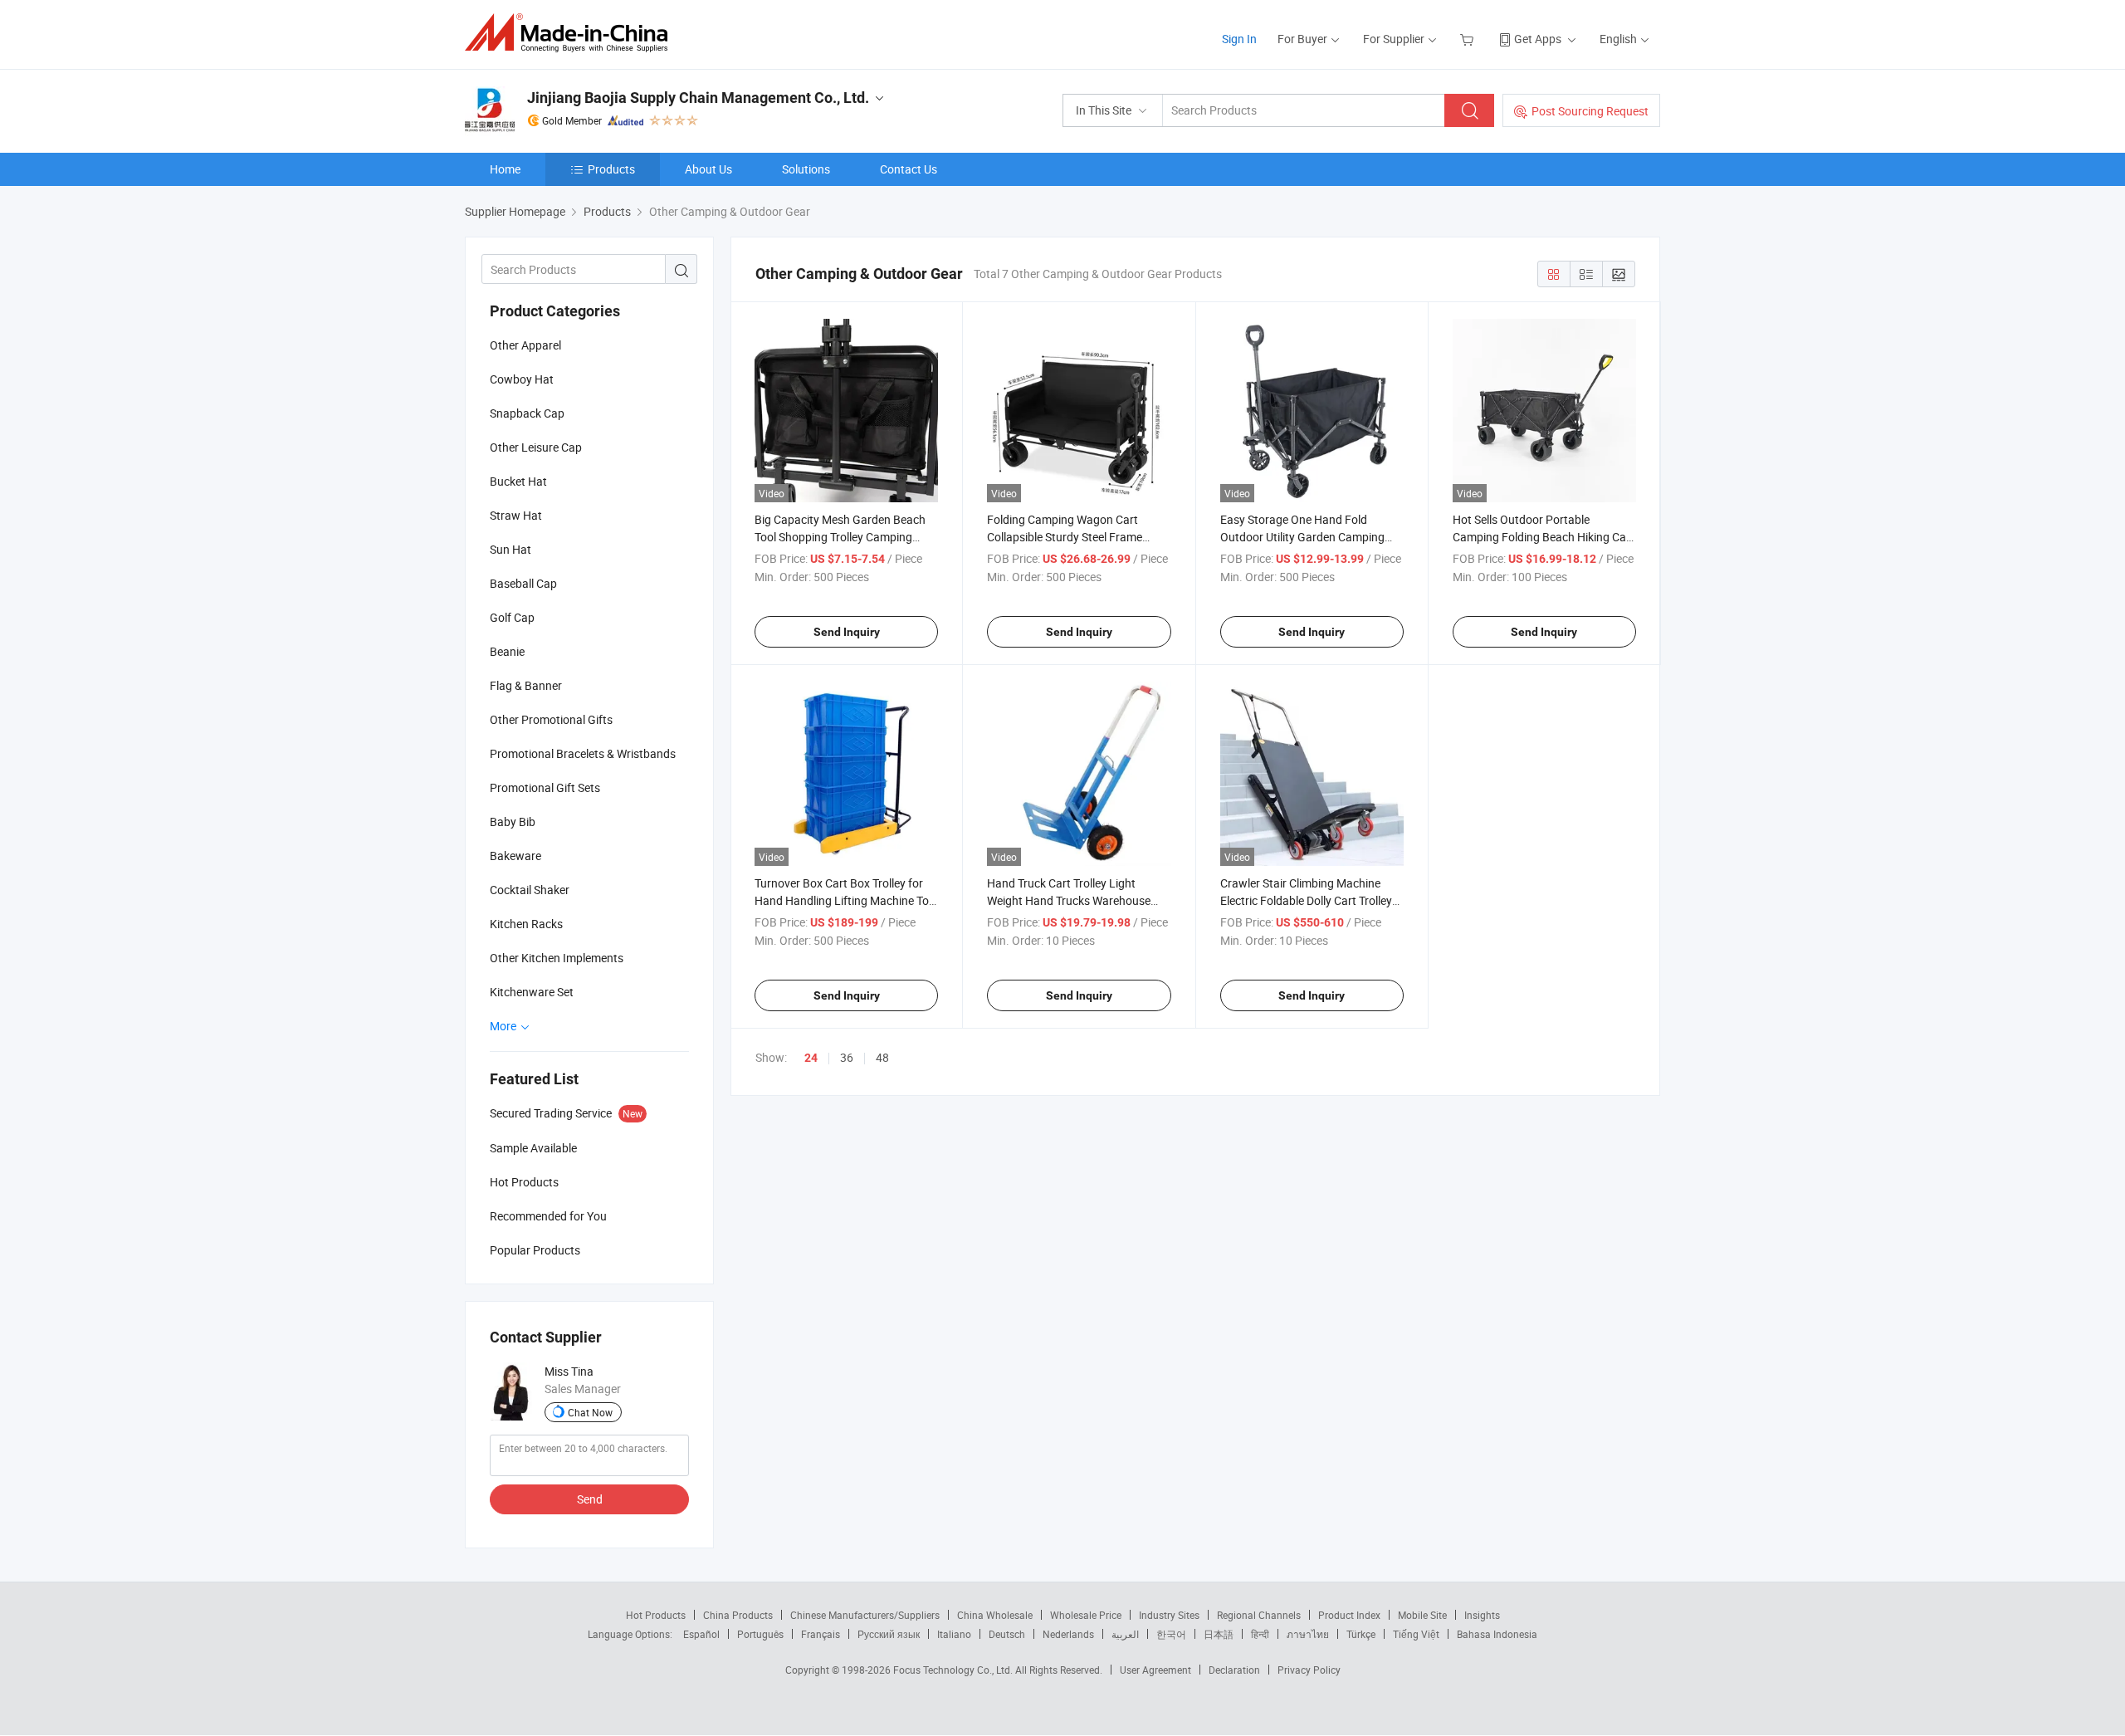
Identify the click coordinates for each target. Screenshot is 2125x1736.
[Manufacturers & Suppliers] (572, 33)
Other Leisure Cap (536, 447)
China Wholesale (995, 1615)
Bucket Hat (518, 481)
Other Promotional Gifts (551, 719)
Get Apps (1538, 39)
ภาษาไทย (1308, 1634)
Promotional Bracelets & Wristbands (583, 753)
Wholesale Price (1086, 1615)
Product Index (1349, 1615)
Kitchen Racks (526, 924)
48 (882, 1057)
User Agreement (1155, 1670)
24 (811, 1058)
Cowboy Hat (522, 379)
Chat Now (590, 1412)
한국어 (1171, 1634)
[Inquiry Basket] (1469, 39)
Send (590, 1499)
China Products (738, 1615)
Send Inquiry (847, 632)
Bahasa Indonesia (1497, 1634)
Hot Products (656, 1615)
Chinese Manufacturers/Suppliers (865, 1615)
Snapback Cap (527, 413)
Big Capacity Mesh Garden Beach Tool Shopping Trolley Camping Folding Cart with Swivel (840, 537)
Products (611, 169)
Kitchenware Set (532, 992)
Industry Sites (1169, 1615)
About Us (708, 169)
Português (760, 1634)
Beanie (507, 651)
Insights (1482, 1615)
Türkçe (1361, 1634)
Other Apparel (525, 345)
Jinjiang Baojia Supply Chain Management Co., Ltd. (698, 98)
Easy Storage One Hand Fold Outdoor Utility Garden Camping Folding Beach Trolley (1302, 537)
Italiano (954, 1634)
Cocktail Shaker (530, 890)
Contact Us (909, 169)
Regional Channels (1259, 1615)
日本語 (1219, 1634)
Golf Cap (512, 617)
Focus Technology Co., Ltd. (954, 1670)
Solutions (806, 169)
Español (701, 1634)
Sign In (1239, 39)
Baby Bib (513, 822)
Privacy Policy (1309, 1670)
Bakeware (515, 856)
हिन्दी (1260, 1634)
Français (821, 1634)
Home (505, 169)
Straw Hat (516, 515)
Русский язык (889, 1634)
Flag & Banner (526, 685)
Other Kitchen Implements (557, 958)
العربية (1125, 1634)
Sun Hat (510, 549)
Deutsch (1007, 1634)
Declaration (1234, 1670)
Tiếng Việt (1416, 1634)
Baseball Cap (523, 583)
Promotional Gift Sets (545, 787)
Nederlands (1068, 1634)
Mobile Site (1422, 1615)
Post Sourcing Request (1590, 111)
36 (847, 1057)
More (504, 1026)
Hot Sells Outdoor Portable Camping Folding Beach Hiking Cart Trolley (1544, 537)
